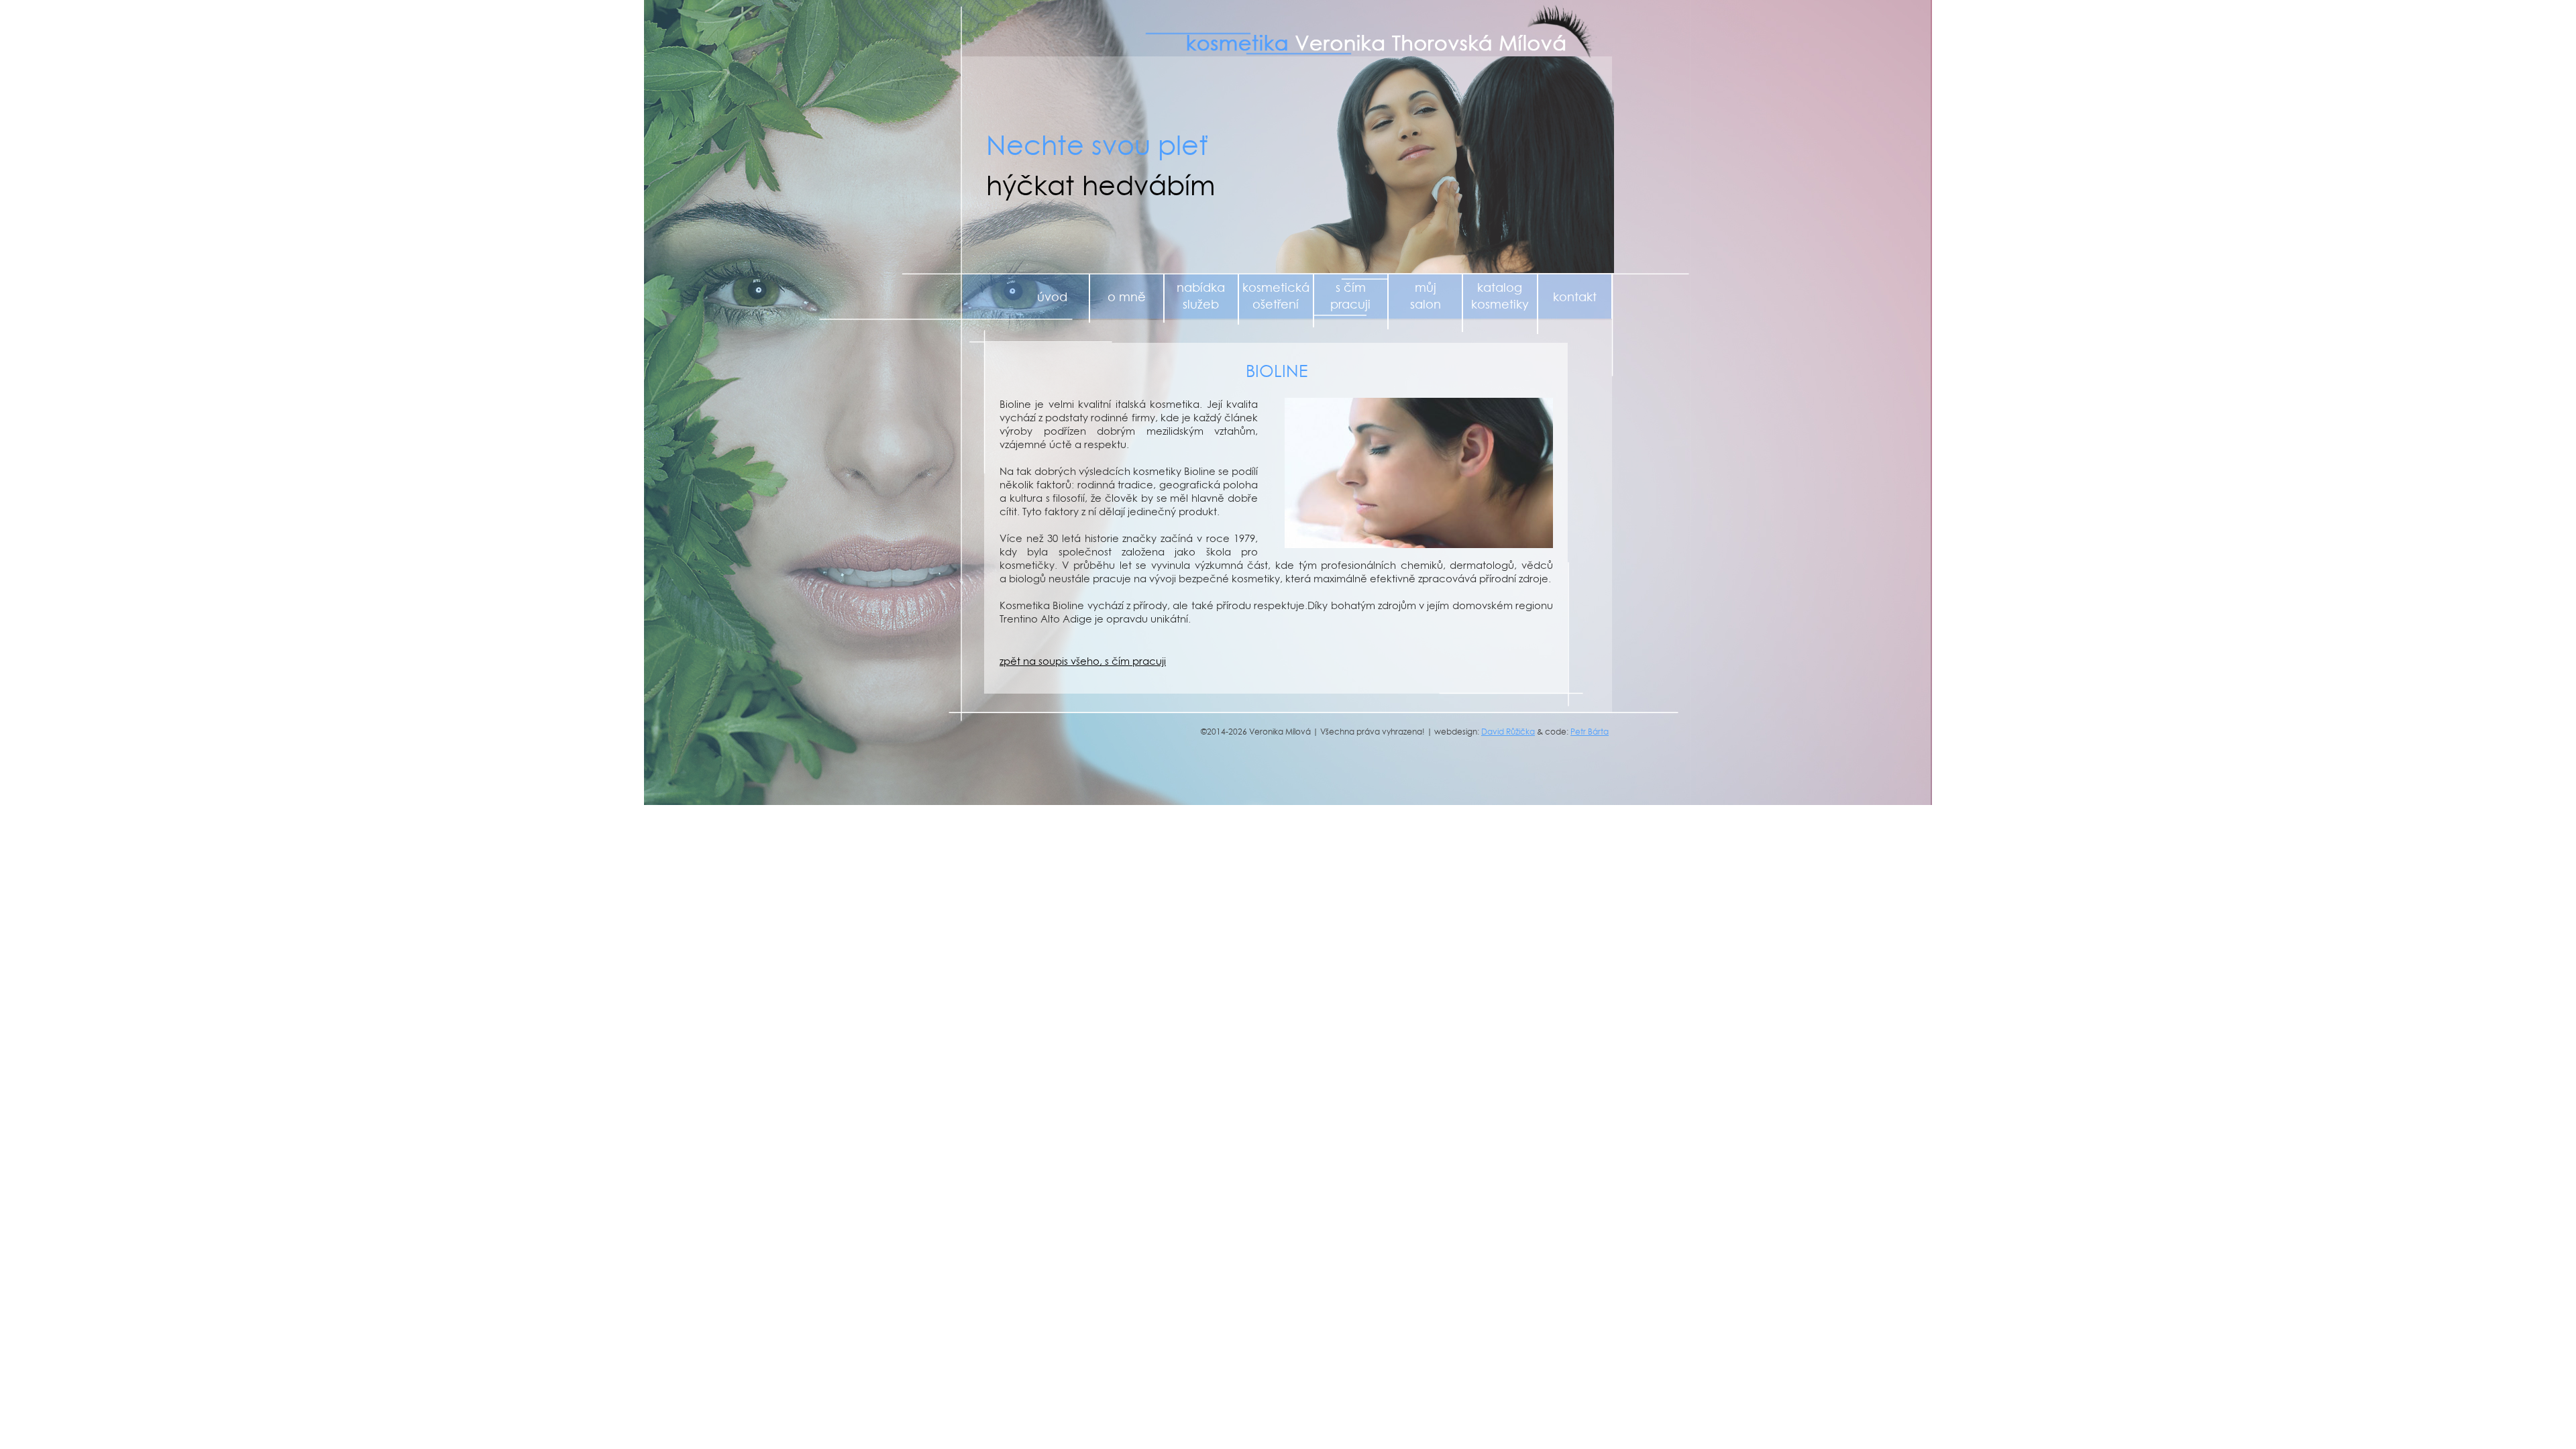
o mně (1127, 297)
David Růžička (1508, 732)
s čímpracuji (1350, 296)
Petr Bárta (1590, 732)
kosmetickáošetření (1276, 296)
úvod (1052, 297)
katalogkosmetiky (1500, 296)
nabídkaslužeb (1201, 296)
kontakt (1575, 297)
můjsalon (1426, 296)
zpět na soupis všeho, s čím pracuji (1083, 661)
